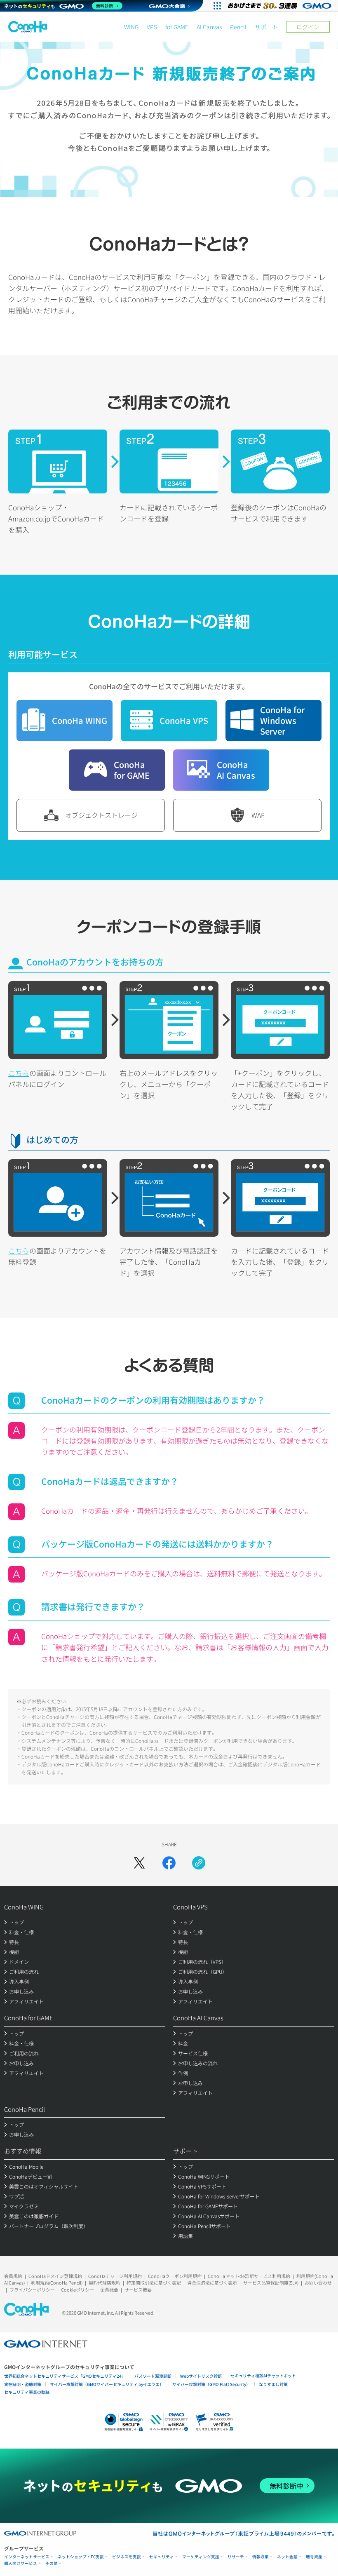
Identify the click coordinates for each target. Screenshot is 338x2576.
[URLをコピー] (199, 1863)
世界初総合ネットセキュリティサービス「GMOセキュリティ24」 (65, 2376)
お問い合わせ (318, 2282)
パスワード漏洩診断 (153, 2376)
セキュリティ (162, 2557)
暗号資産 (314, 2557)
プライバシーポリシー (32, 2290)
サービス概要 (138, 2290)
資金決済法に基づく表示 (212, 2282)
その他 (52, 2563)
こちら (19, 1073)
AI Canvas (209, 27)
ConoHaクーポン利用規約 (175, 2276)
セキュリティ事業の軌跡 (27, 2392)
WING (131, 27)
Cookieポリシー (77, 2290)
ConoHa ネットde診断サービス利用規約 (249, 2276)
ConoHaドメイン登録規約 (55, 2276)
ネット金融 (287, 2557)
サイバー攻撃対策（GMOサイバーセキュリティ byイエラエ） (107, 2384)
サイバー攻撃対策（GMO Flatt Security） (211, 2384)
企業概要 (109, 2290)
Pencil (238, 27)
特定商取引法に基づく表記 (154, 2282)
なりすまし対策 (273, 2384)
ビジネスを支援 (127, 2557)
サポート (266, 27)
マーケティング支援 (201, 2557)
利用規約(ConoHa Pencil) (57, 2282)
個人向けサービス (21, 2563)
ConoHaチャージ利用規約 (115, 2276)
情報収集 (261, 2557)
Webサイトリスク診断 (201, 2376)
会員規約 (13, 2276)
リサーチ (236, 2557)
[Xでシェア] (139, 1863)
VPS (152, 27)
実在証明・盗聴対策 (23, 2384)
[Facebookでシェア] (169, 1863)
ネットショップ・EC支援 (81, 2557)
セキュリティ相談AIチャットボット (263, 2375)
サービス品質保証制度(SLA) (271, 2282)
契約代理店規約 (104, 2282)
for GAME (177, 27)
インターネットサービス (27, 2557)
